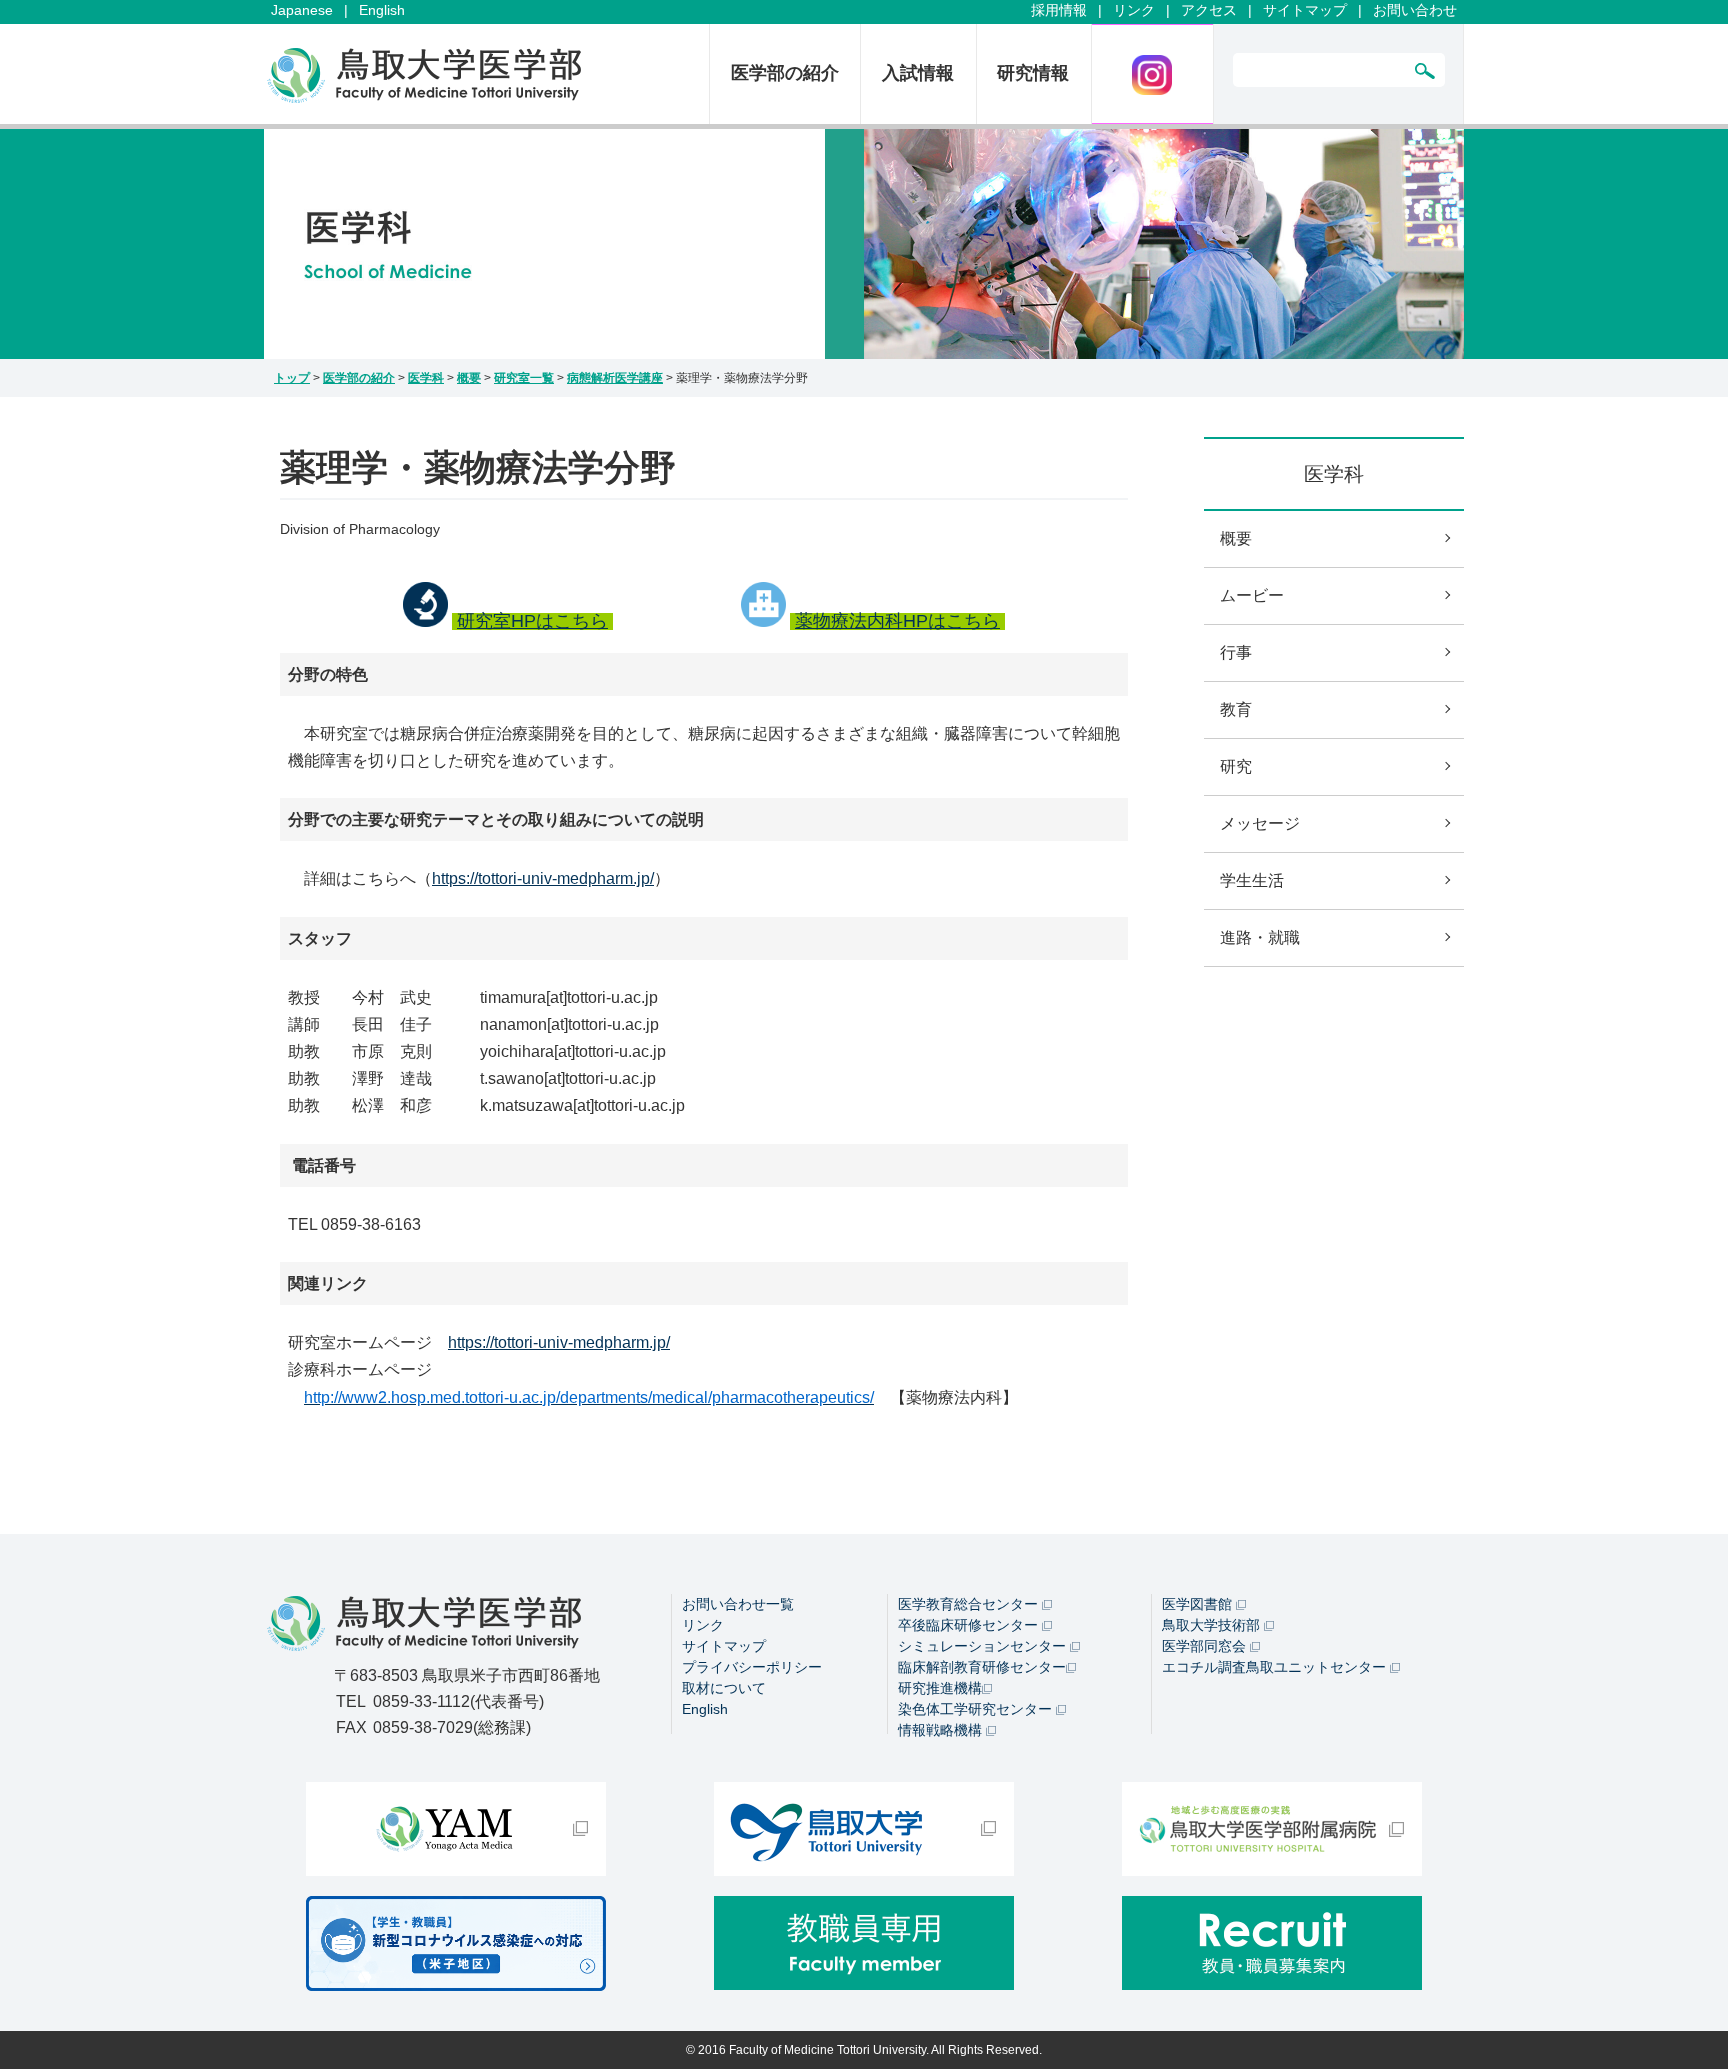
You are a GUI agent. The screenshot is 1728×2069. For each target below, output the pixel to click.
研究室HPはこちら (532, 621)
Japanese (302, 10)
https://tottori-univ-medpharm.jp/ (543, 878)
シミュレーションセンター (984, 1646)
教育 (1236, 709)
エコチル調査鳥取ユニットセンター (1276, 1667)
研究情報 (1033, 73)
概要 (469, 378)
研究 (1236, 766)
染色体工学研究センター (977, 1709)
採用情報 (1059, 10)
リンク (1134, 10)
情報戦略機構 (942, 1730)
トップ (292, 378)
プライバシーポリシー (752, 1667)
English (382, 10)
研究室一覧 (524, 378)
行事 (1236, 652)
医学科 (426, 378)
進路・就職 (1260, 937)
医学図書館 (1199, 1604)
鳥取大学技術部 (1213, 1625)
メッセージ (1260, 823)
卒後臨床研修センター (970, 1625)
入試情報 (918, 73)
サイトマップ (1305, 10)
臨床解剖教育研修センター (982, 1667)
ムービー (1252, 595)
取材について (724, 1688)
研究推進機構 (940, 1688)
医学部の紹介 (785, 73)
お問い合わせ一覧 (738, 1604)
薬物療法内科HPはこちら (897, 621)
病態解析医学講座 (615, 378)
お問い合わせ (1415, 10)
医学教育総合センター (970, 1604)
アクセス (1209, 10)
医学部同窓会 (1206, 1646)
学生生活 (1252, 880)
